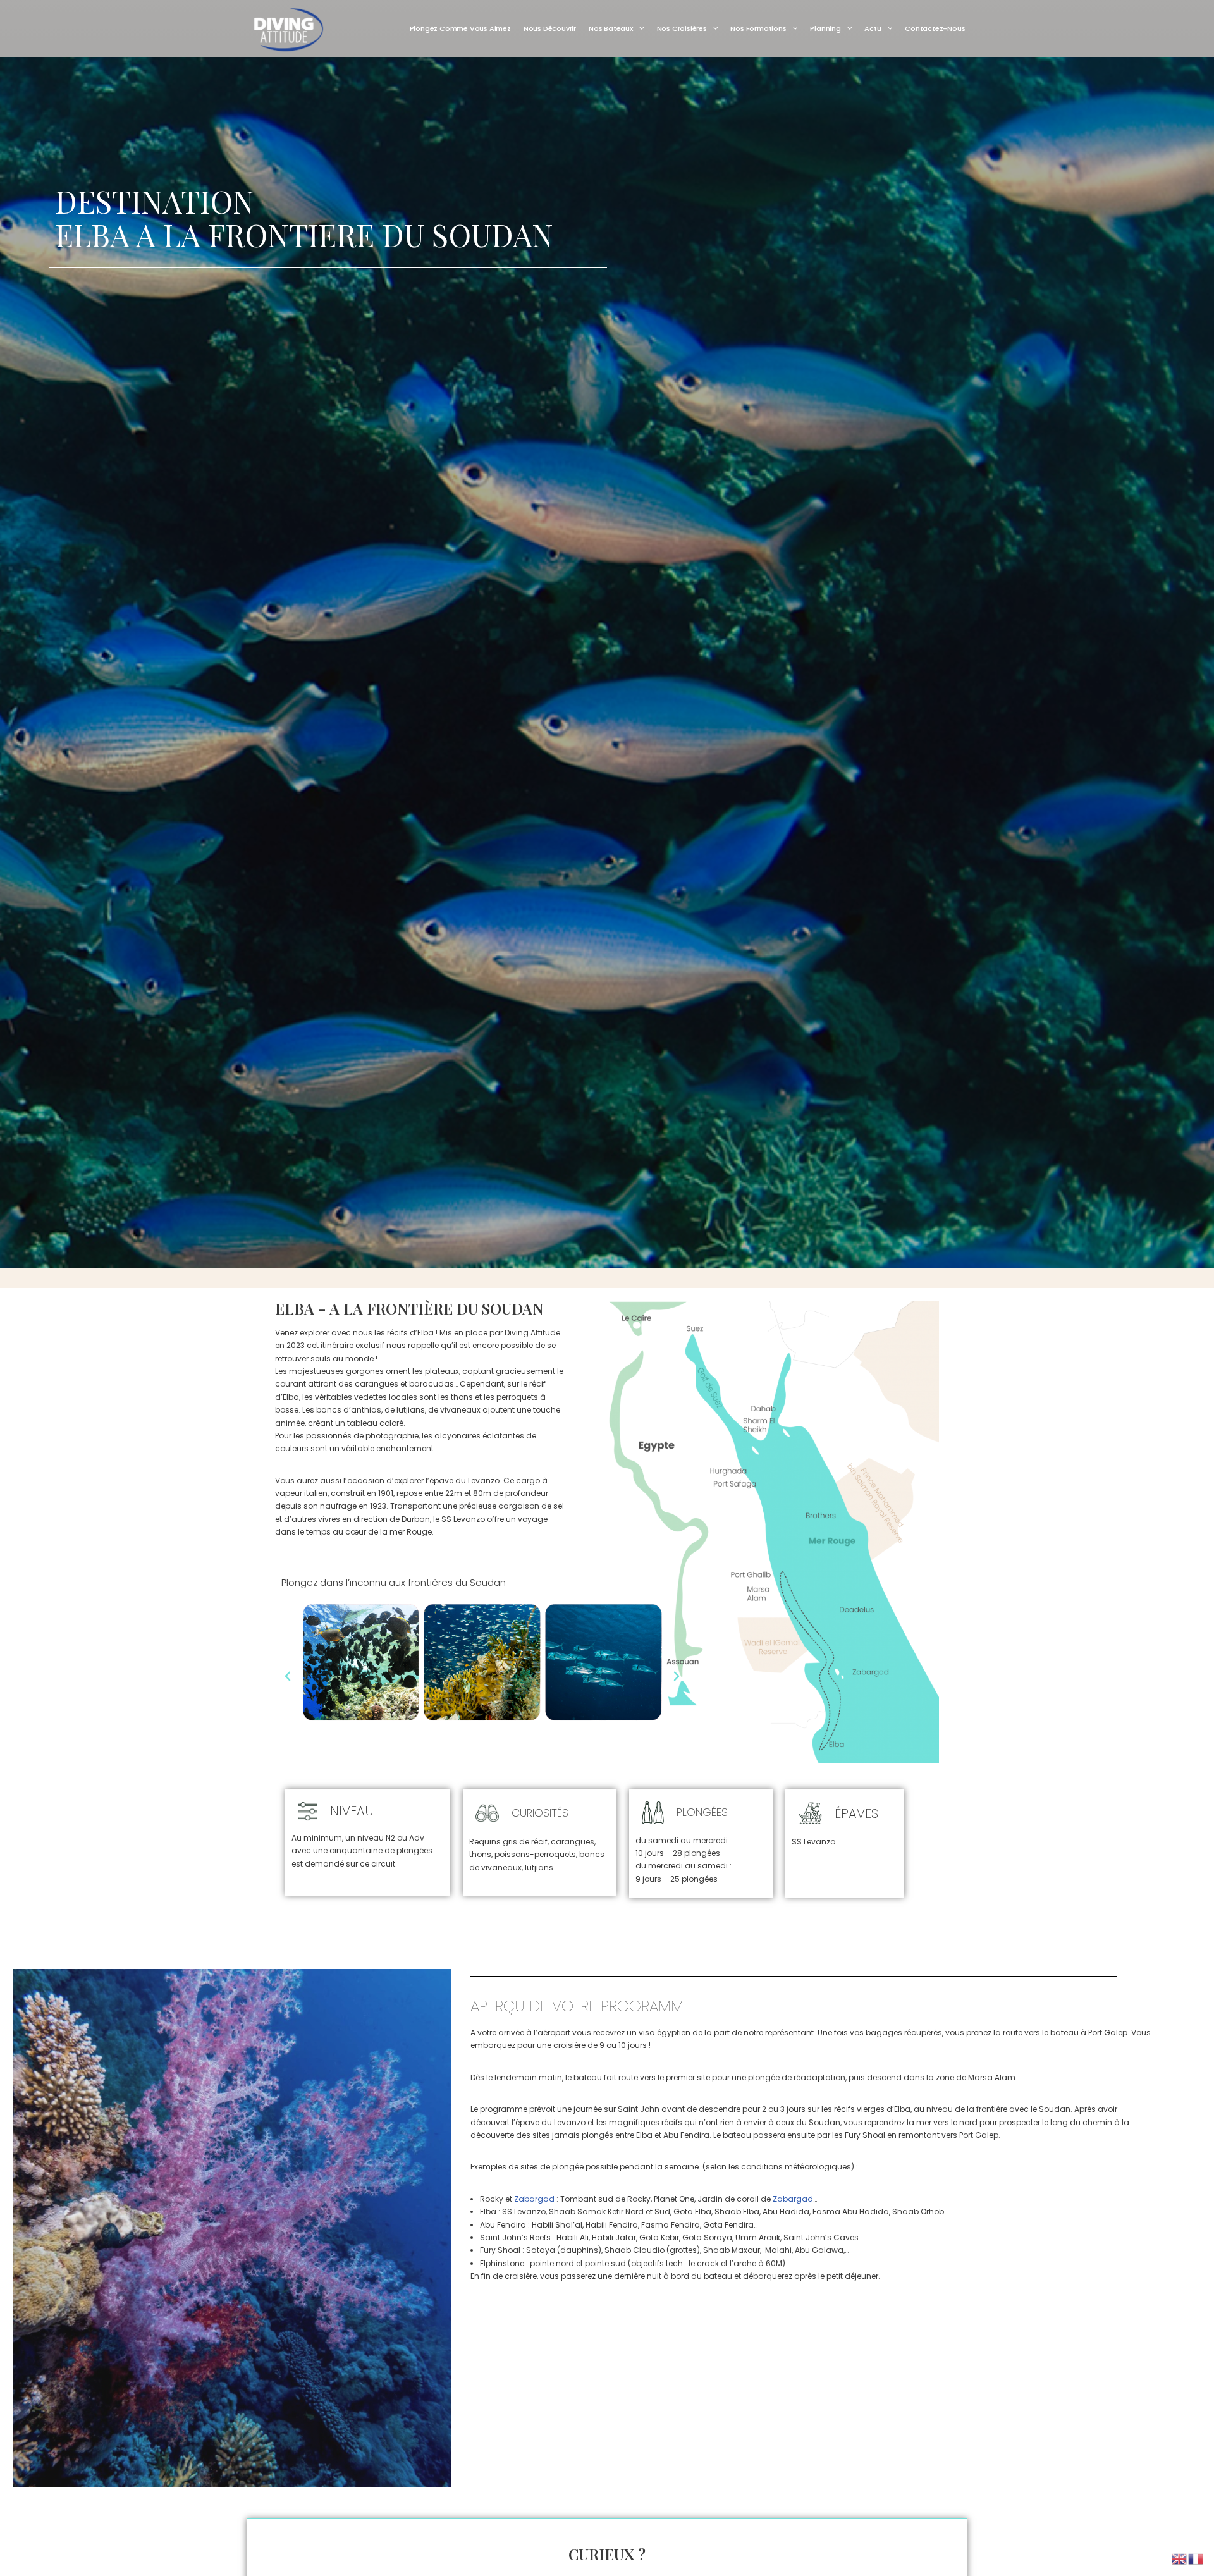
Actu (873, 28)
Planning (825, 28)
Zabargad (534, 2199)
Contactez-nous (935, 28)
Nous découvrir (550, 28)
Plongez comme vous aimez (460, 28)
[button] (288, 1676)
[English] (1180, 2558)
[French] (1196, 2558)
